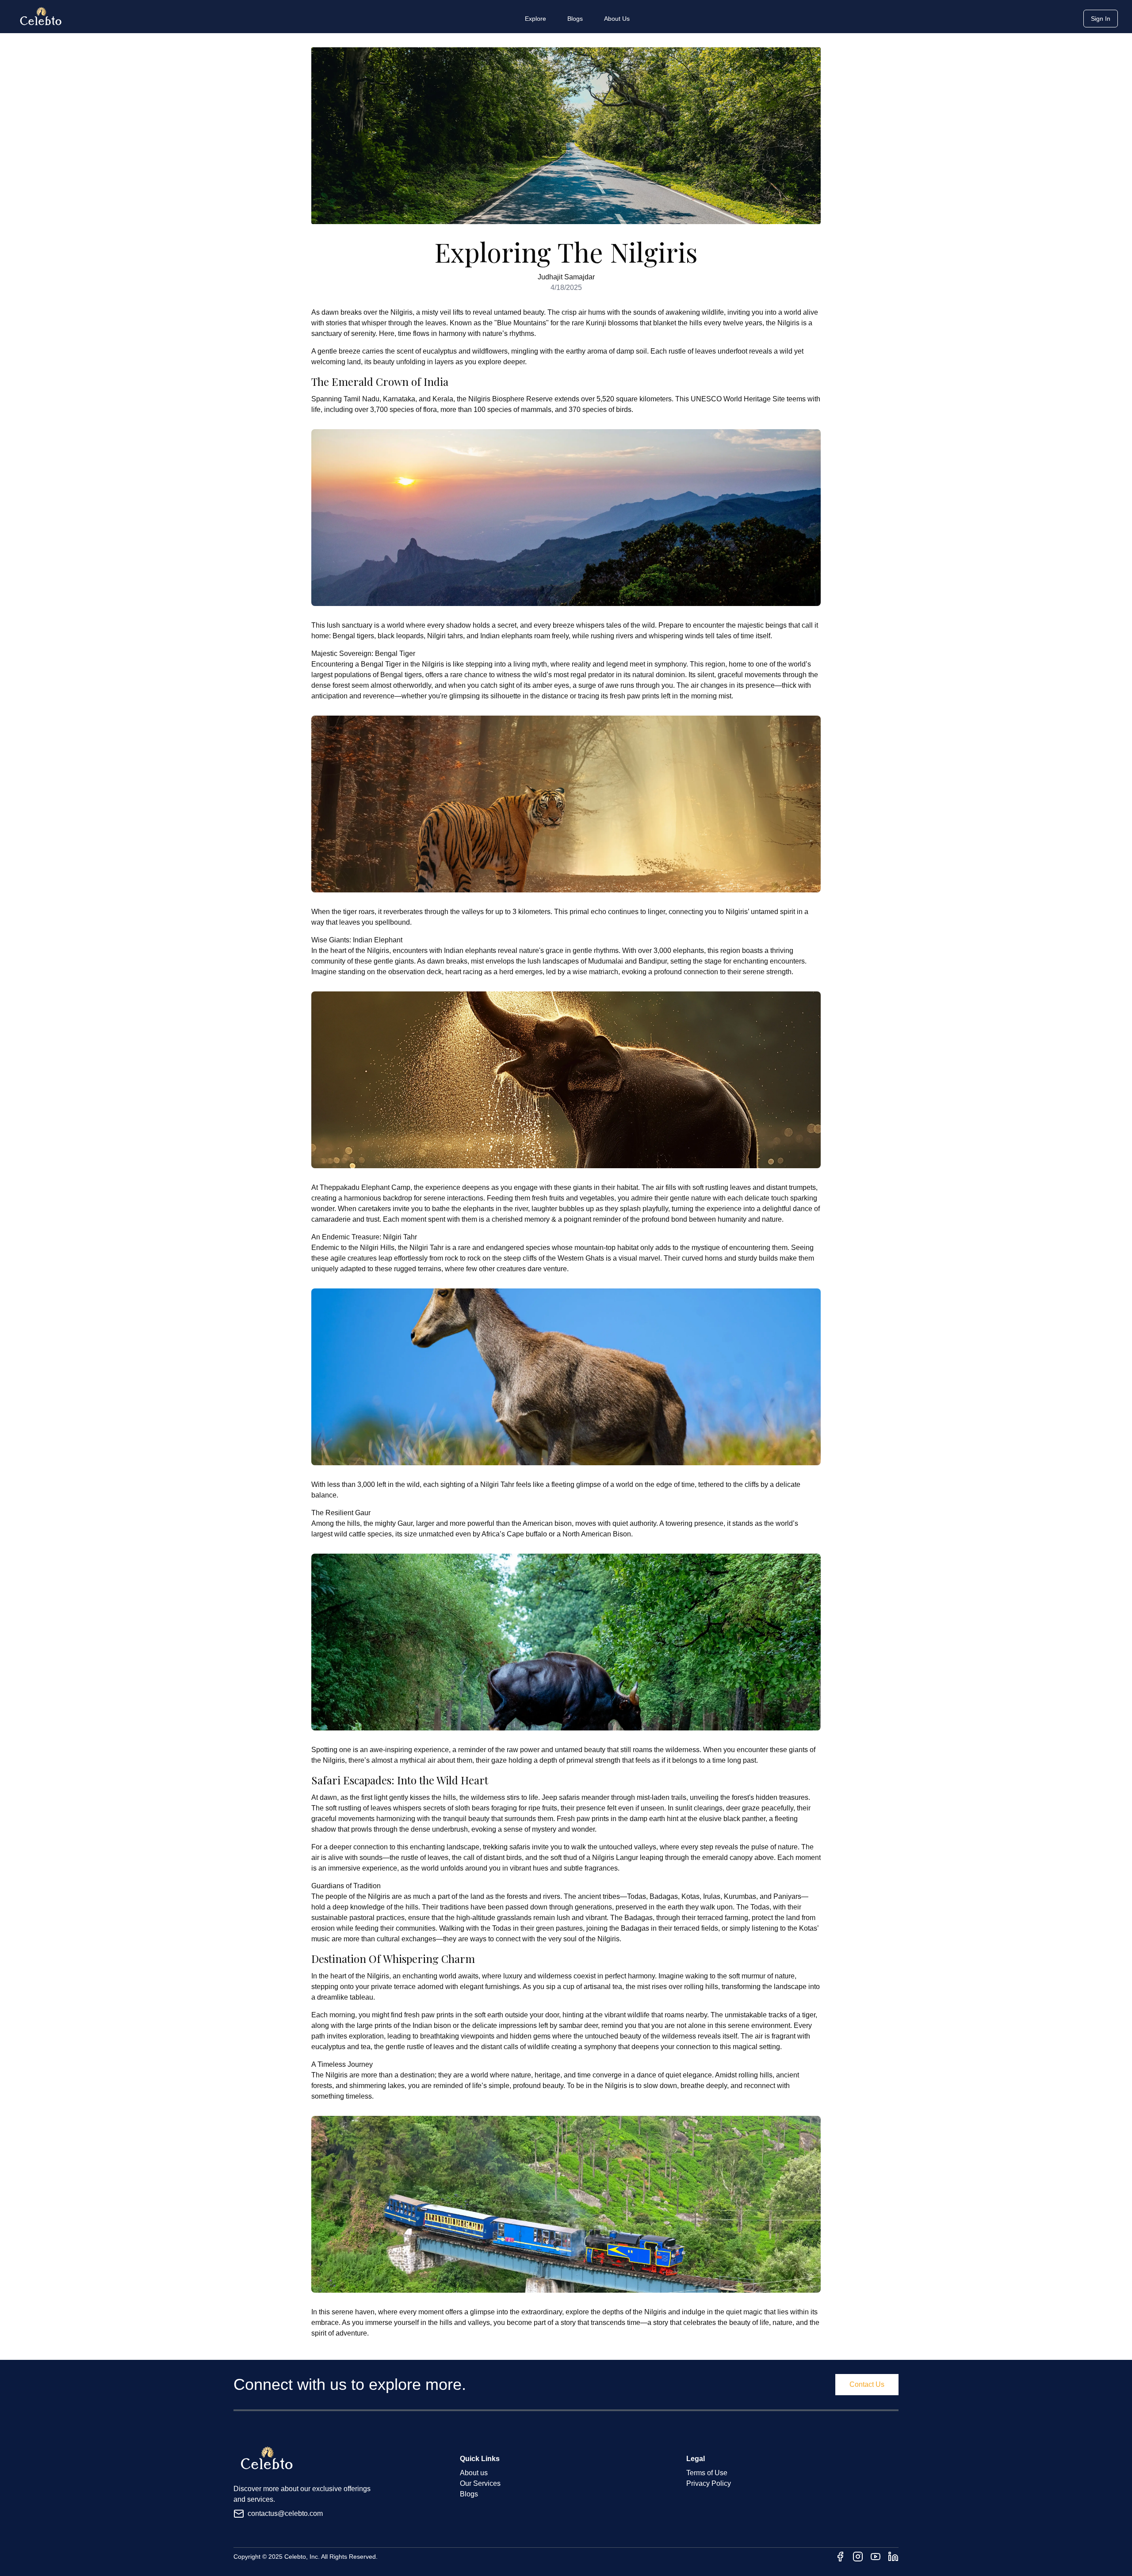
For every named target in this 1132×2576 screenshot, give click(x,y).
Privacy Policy (709, 2483)
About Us (617, 19)
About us (474, 2473)
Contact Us (867, 2384)
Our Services (480, 2483)
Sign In (1101, 19)
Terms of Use (707, 2473)
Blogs (575, 19)
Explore (535, 19)
